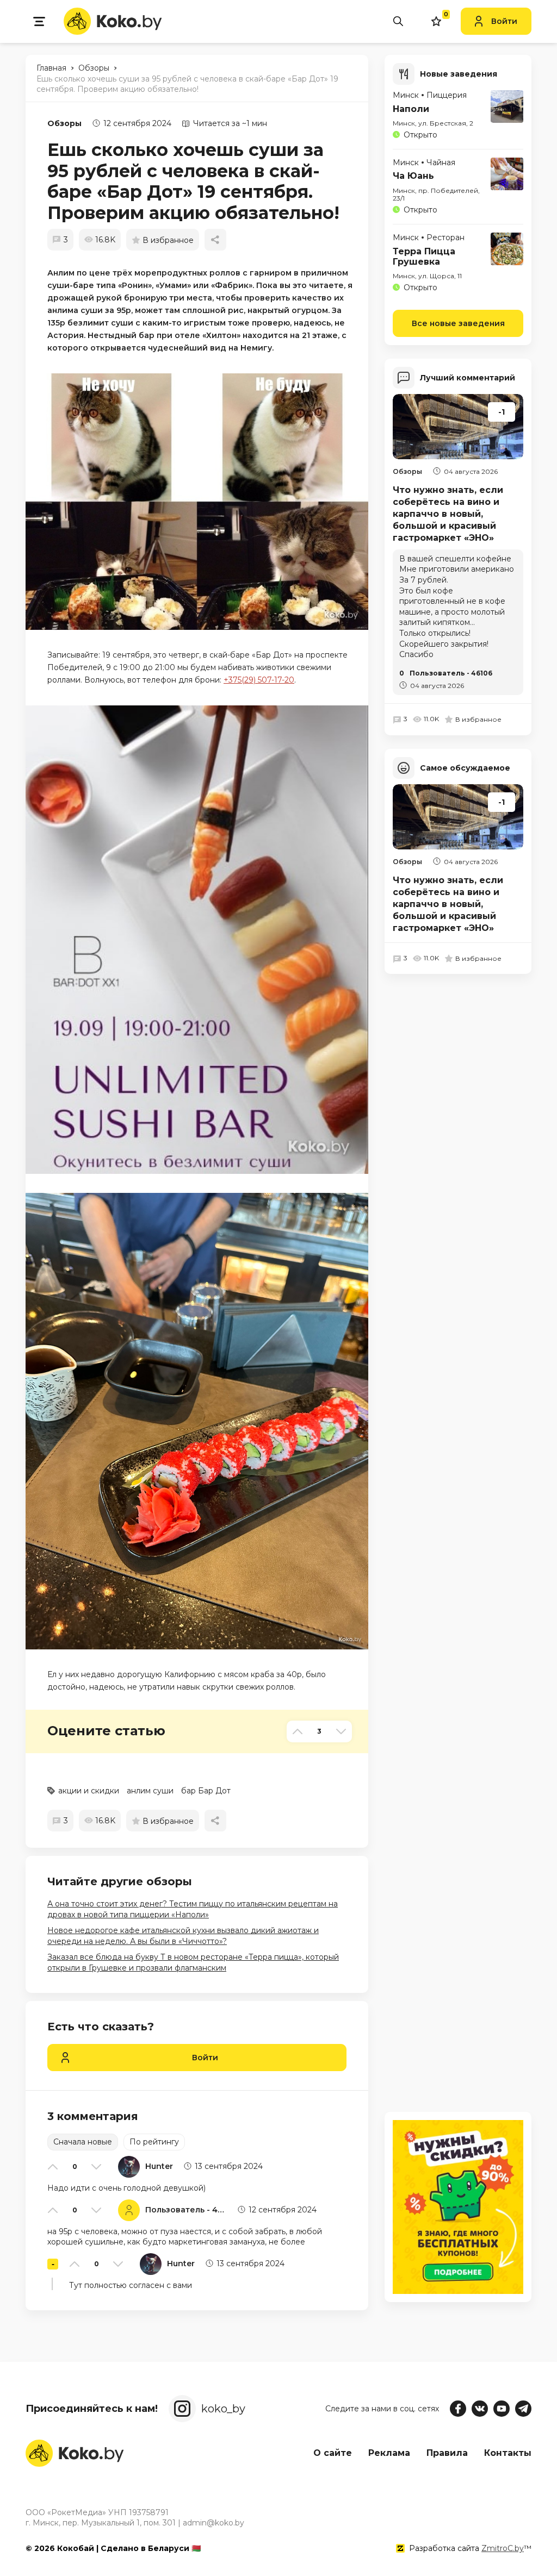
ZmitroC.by (503, 2548)
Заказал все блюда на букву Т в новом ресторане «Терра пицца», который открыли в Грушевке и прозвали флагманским (193, 1962)
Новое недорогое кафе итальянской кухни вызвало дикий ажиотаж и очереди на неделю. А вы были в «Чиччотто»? (183, 1936)
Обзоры (64, 123)
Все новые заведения (458, 323)
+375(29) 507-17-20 (259, 680)
